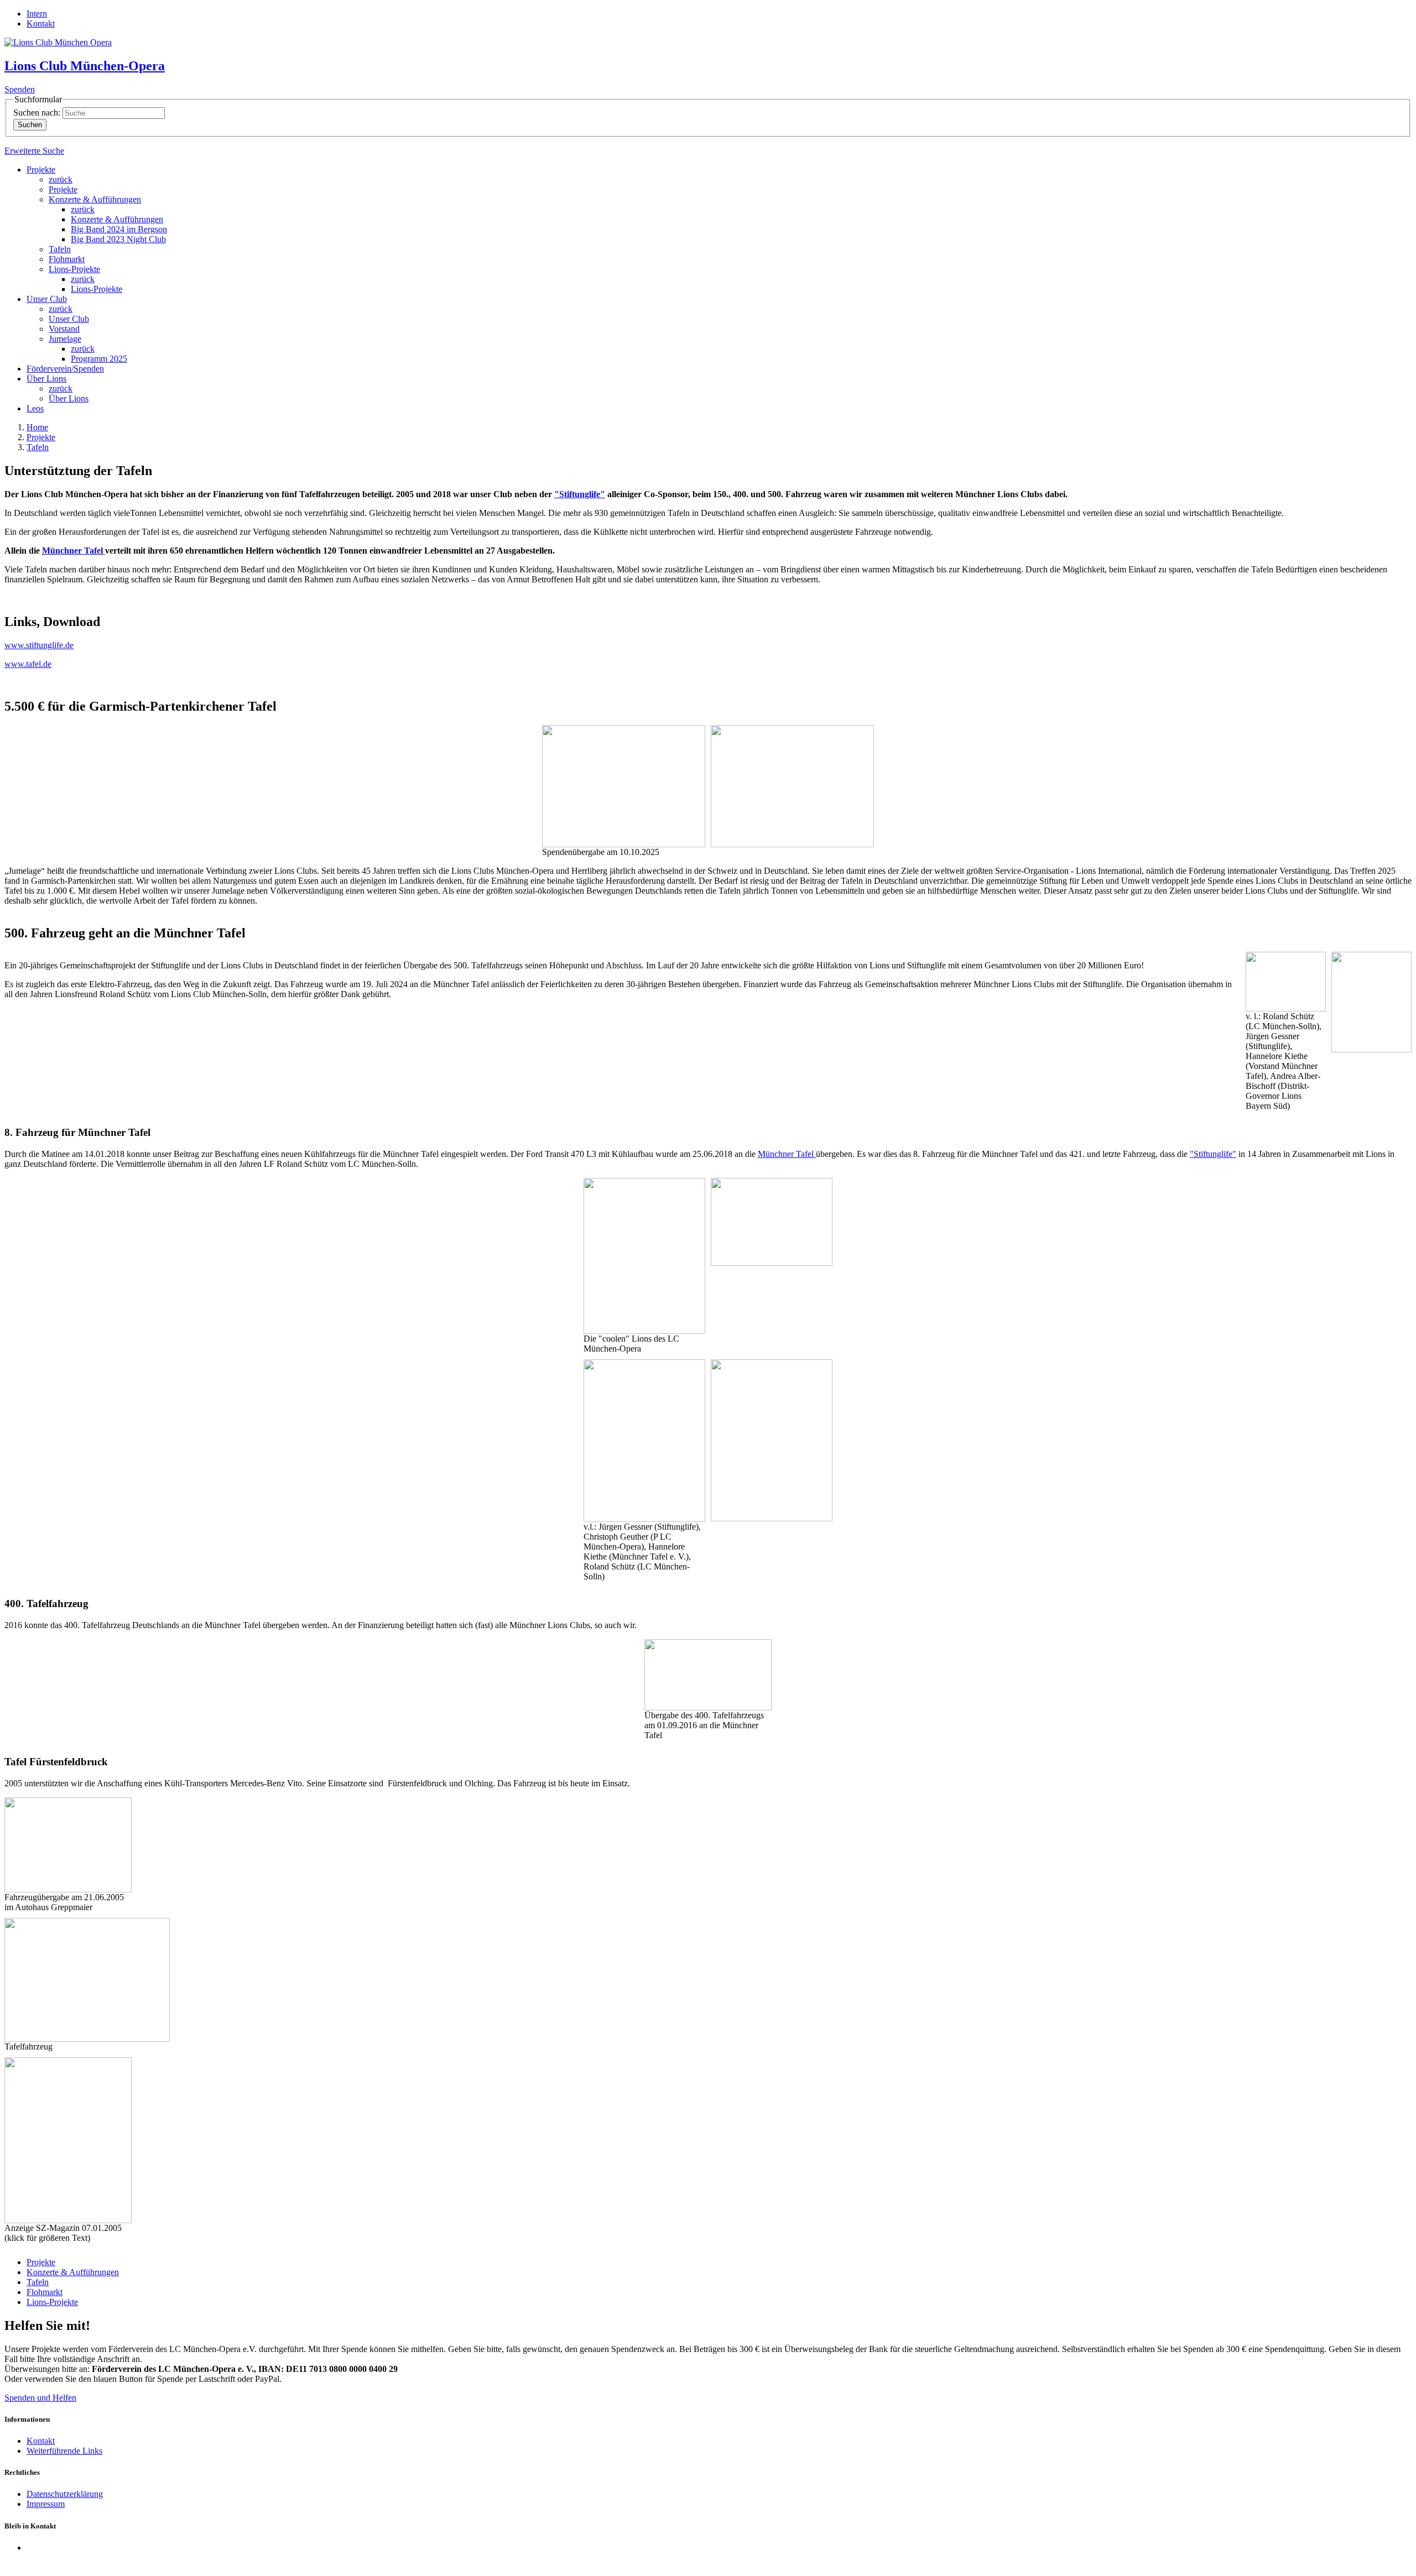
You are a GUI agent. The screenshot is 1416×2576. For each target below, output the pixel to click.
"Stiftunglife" (580, 494)
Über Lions (46, 379)
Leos (35, 408)
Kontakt (41, 24)
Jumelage (65, 339)
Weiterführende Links (64, 2451)
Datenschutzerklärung (65, 2494)
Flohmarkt (67, 259)
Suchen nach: (37, 113)
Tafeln (60, 249)
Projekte (41, 170)
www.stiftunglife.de (39, 645)
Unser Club (47, 299)
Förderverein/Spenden (65, 369)
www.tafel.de (28, 664)
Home (37, 427)
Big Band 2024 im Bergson (119, 229)
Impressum (46, 2504)
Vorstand (64, 329)
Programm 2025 (99, 359)
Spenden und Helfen (40, 2398)
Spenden (20, 89)
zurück (61, 179)
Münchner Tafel (74, 551)
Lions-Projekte (74, 269)
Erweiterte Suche (34, 151)
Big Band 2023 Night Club (118, 239)
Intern (37, 14)
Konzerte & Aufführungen (95, 199)
